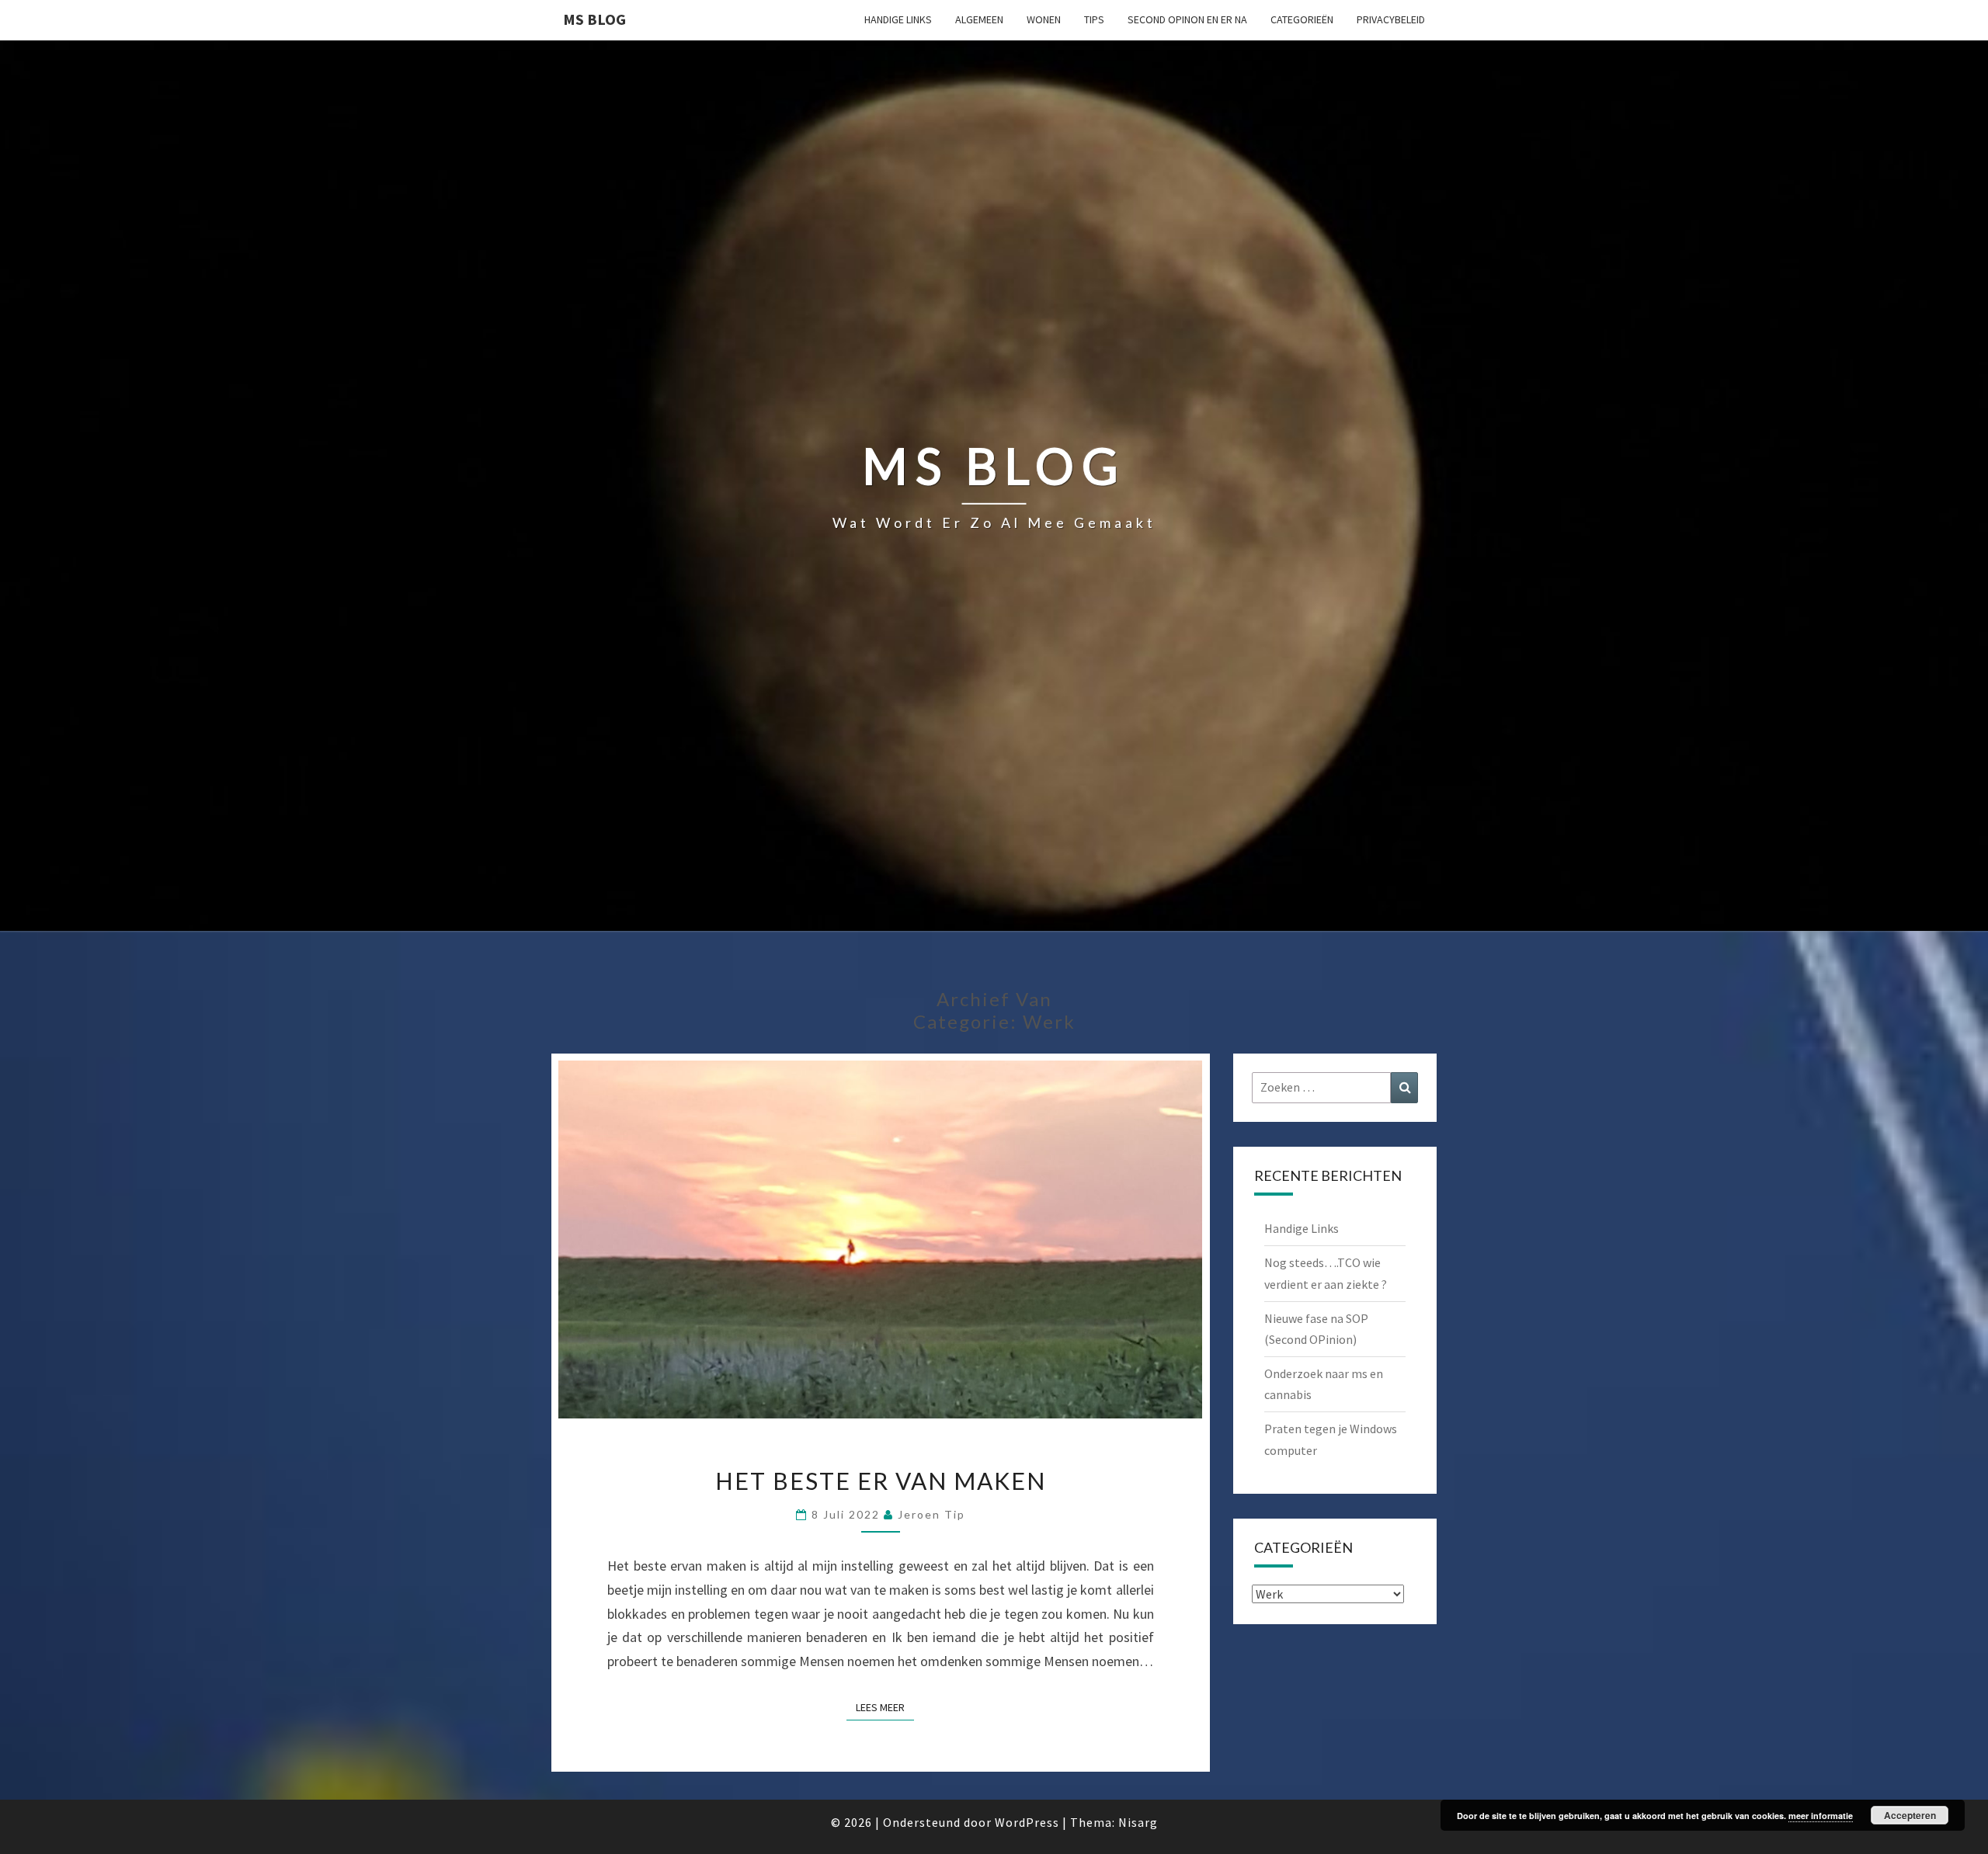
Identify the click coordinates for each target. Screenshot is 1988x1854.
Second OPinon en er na (1187, 19)
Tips (1094, 19)
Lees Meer (885, 1707)
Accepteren (1910, 1815)
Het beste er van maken (881, 1481)
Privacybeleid (1391, 19)
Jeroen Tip (931, 1514)
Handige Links (898, 19)
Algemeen (979, 19)
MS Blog (594, 19)
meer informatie (1821, 1816)
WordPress (1027, 1822)
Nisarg (1138, 1822)
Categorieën (1302, 19)
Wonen (1044, 19)
